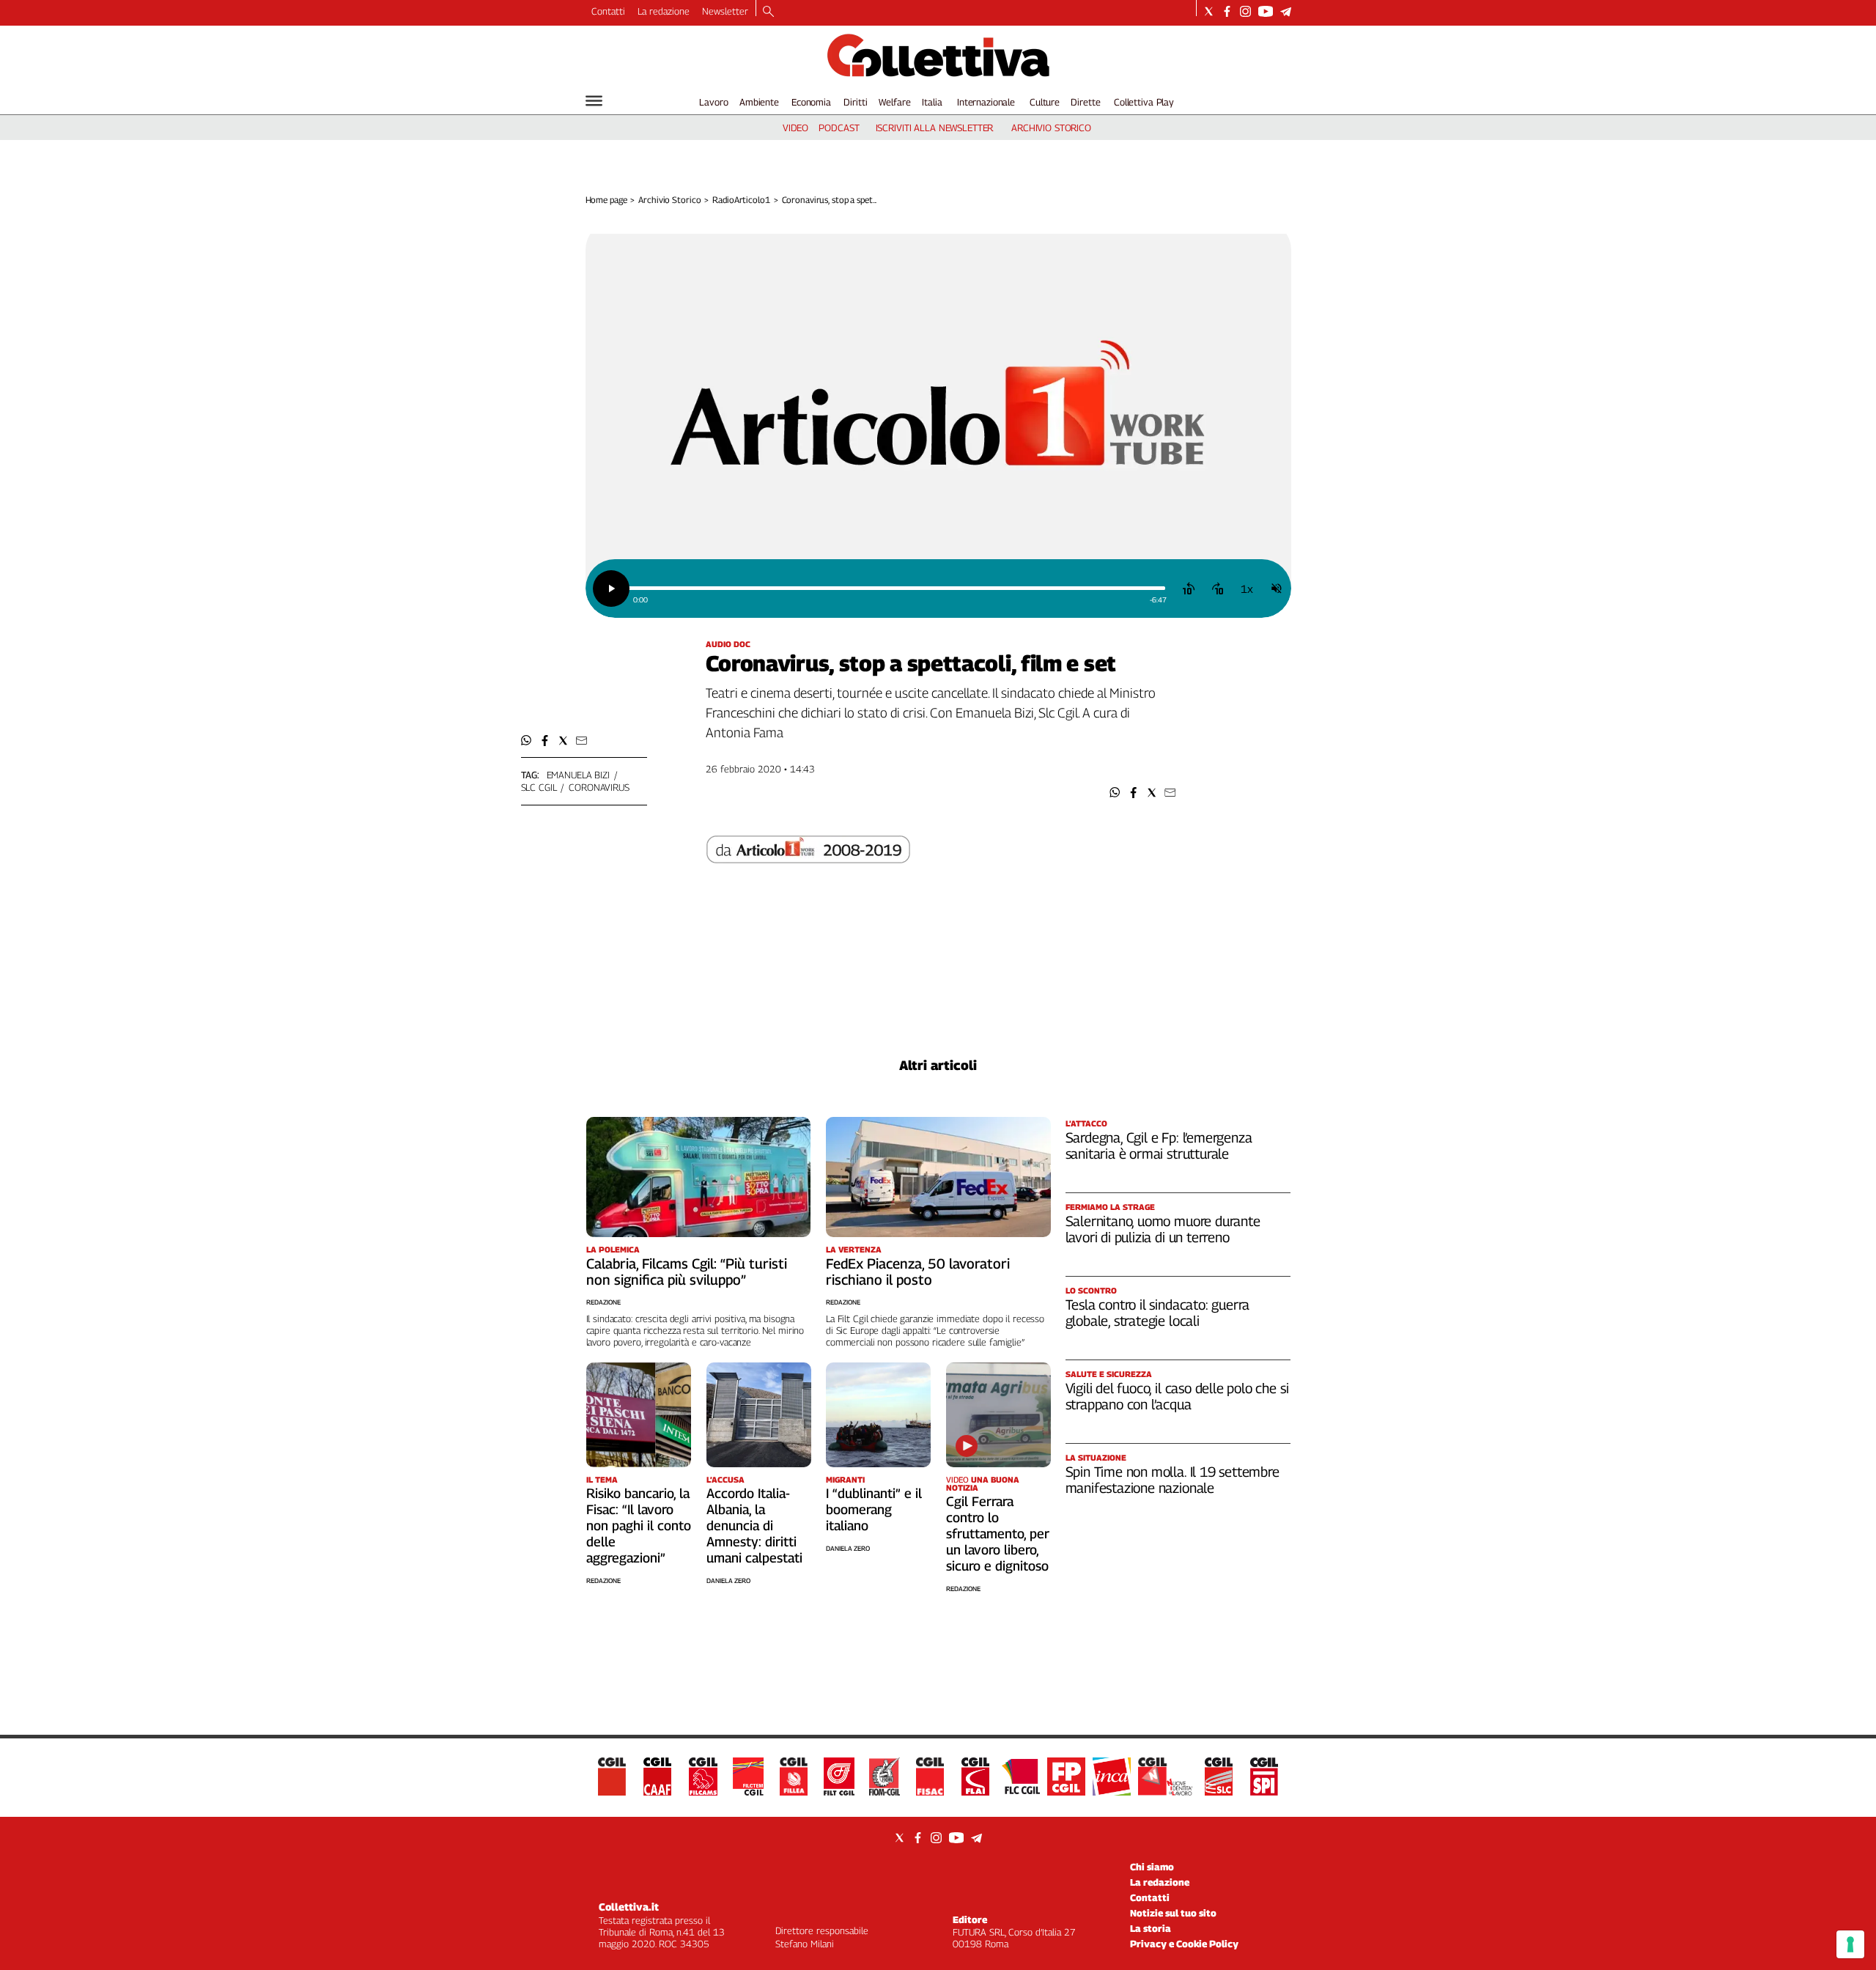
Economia (811, 102)
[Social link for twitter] (1209, 11)
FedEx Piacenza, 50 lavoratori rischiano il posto (918, 1272)
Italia (932, 102)
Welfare (894, 102)
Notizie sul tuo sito (1173, 1913)
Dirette (1085, 102)
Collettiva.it (629, 1907)
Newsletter (725, 11)
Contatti (608, 11)
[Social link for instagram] (1245, 11)
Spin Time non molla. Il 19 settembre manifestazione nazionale (1172, 1480)
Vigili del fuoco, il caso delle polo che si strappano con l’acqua (1177, 1396)
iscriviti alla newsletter (935, 128)
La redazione (664, 11)
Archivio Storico (669, 200)
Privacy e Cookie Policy (1184, 1944)
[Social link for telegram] (1286, 11)
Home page (606, 200)
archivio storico (1051, 128)
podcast (839, 128)
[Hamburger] (594, 101)
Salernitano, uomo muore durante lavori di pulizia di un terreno (1163, 1229)
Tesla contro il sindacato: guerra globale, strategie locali (1158, 1313)
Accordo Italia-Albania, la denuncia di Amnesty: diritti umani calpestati (754, 1526)
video (795, 128)
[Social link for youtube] (1266, 11)
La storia (1151, 1928)
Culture (1045, 102)
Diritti (855, 102)
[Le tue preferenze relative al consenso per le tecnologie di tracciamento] (1850, 1944)
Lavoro (713, 102)
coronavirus (599, 787)
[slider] (897, 588)
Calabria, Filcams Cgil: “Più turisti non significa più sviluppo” (687, 1272)
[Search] (768, 12)
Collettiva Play (1144, 102)
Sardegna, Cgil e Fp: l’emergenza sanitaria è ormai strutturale (1159, 1146)
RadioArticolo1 (741, 200)
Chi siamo (1152, 1867)
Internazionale (986, 102)
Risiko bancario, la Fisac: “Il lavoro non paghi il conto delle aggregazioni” (639, 1526)
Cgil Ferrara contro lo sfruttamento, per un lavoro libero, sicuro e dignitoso (998, 1534)
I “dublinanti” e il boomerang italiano (874, 1509)
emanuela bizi (578, 775)
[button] (1115, 793)
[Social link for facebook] (1227, 11)
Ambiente (759, 102)
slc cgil (539, 787)
